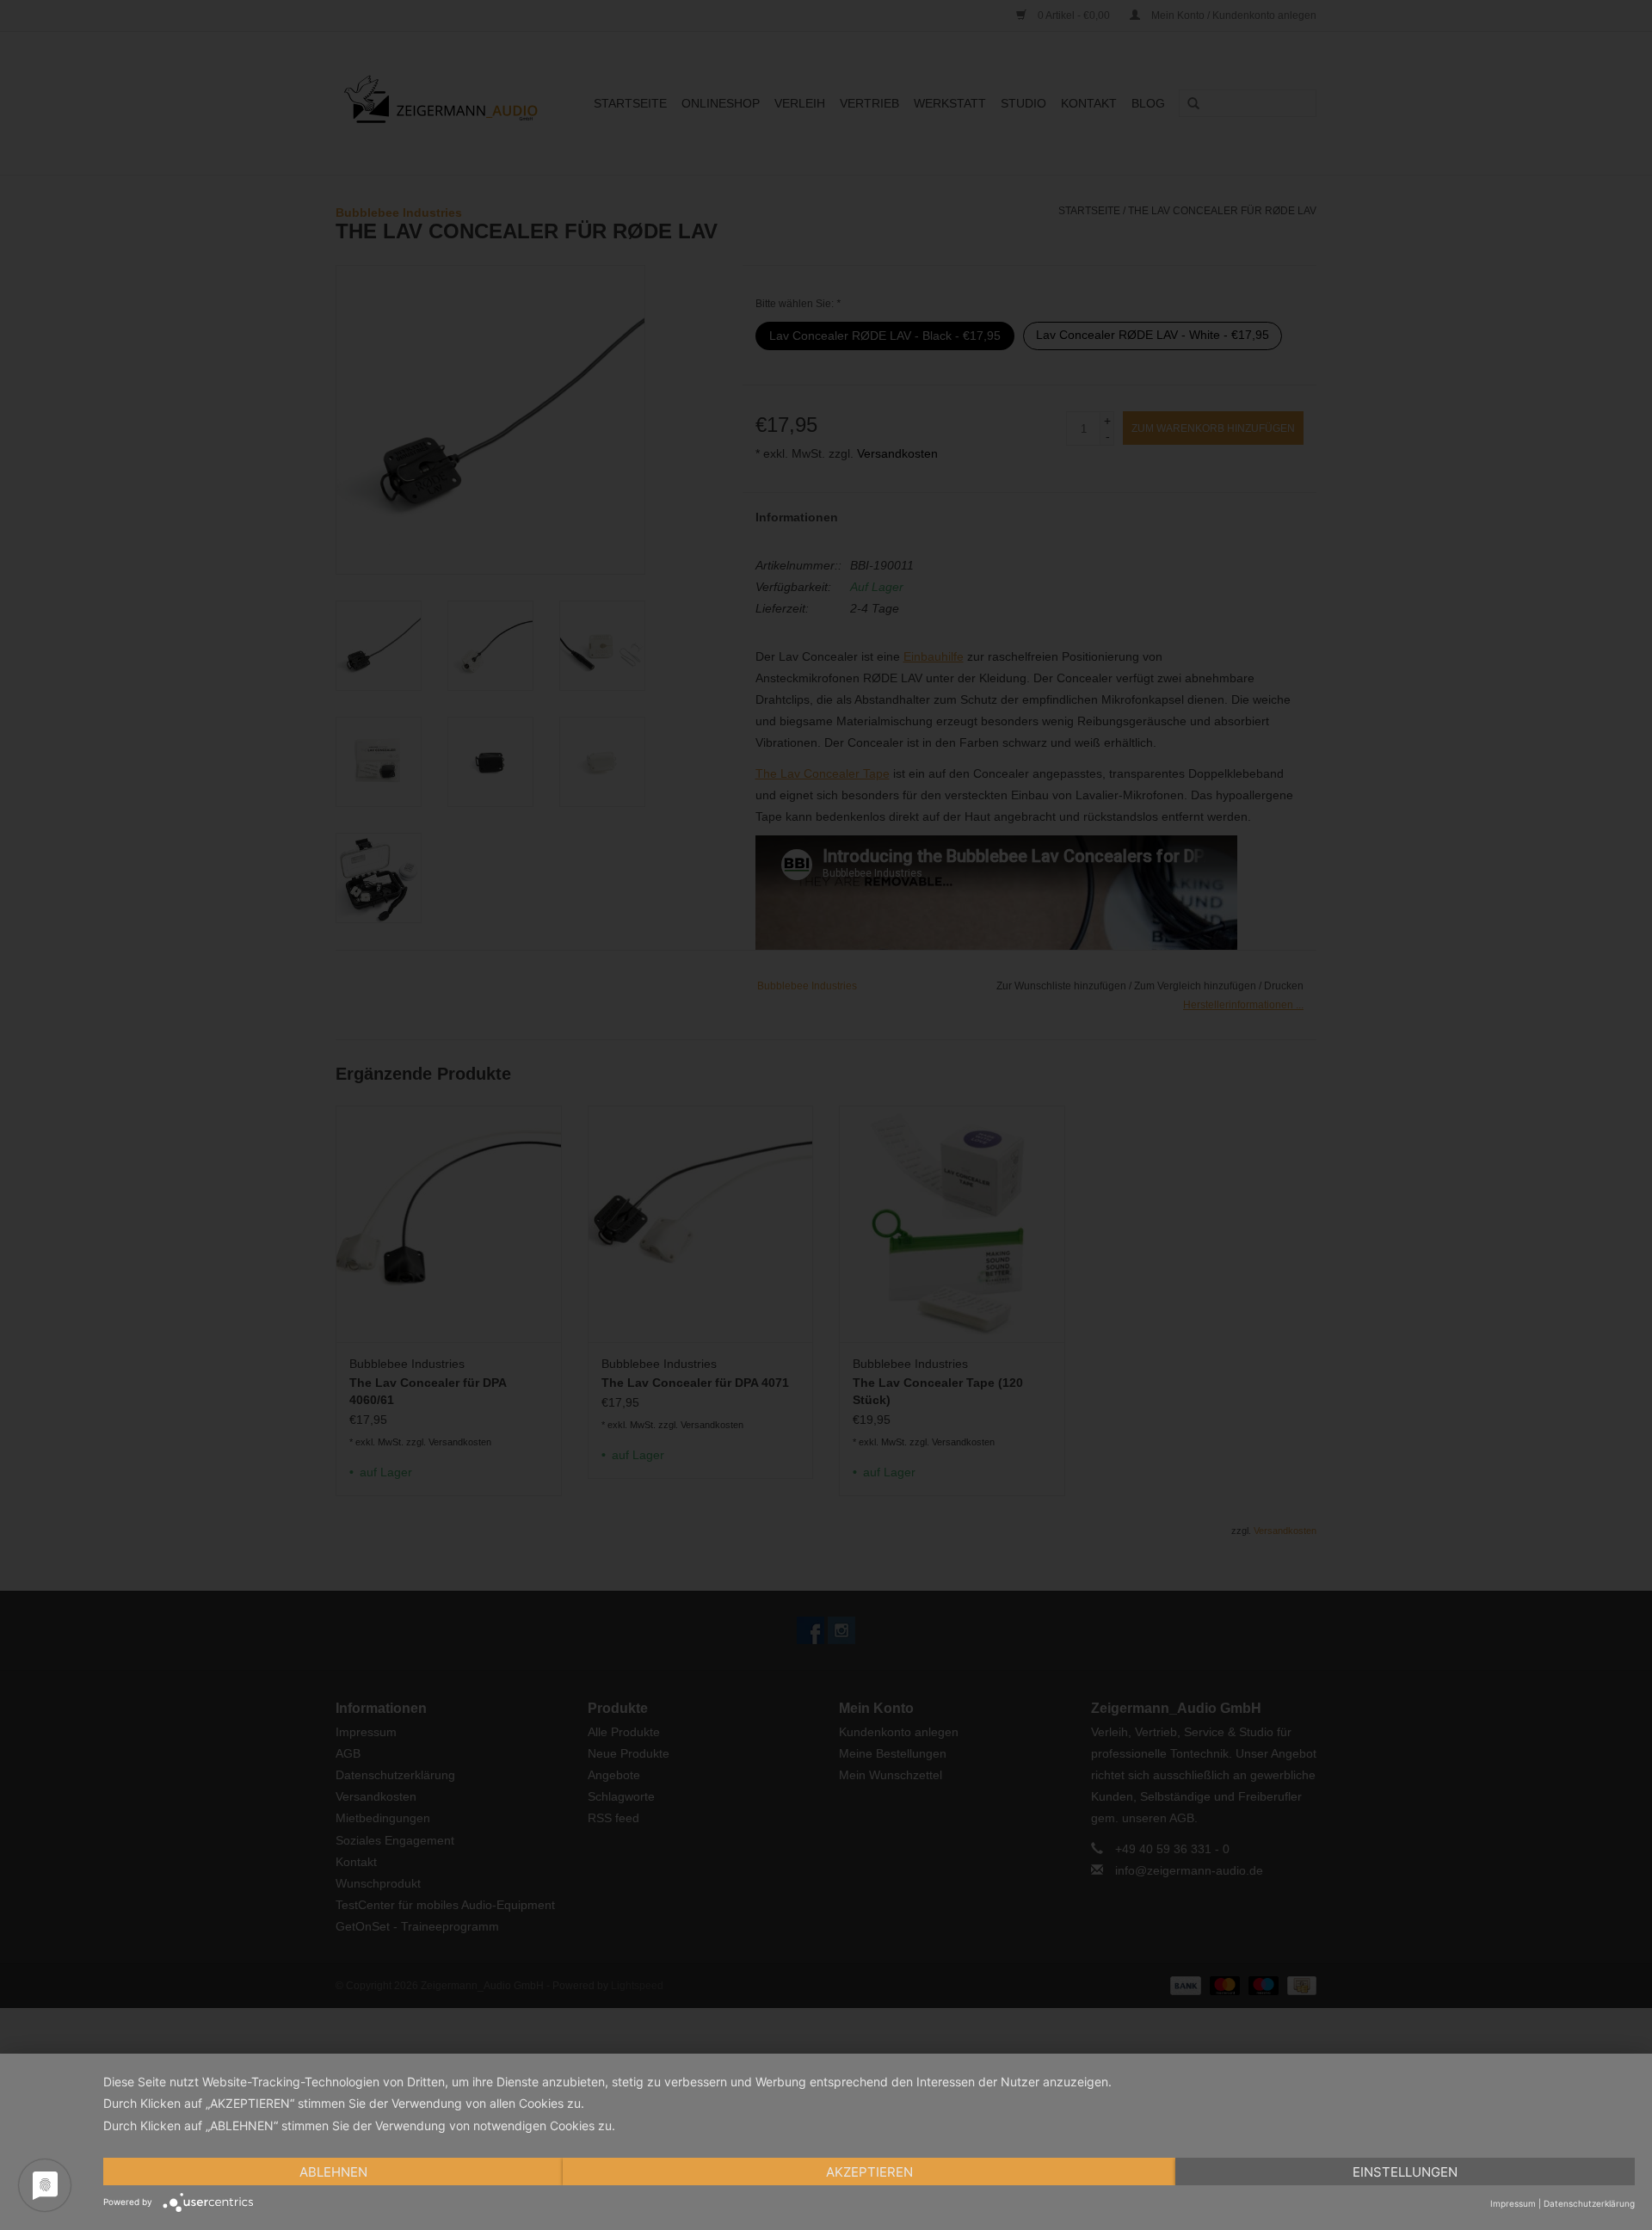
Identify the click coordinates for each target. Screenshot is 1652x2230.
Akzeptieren (869, 2172)
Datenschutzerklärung (1589, 2203)
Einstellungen (1405, 2172)
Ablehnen (333, 2172)
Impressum (1513, 2203)
